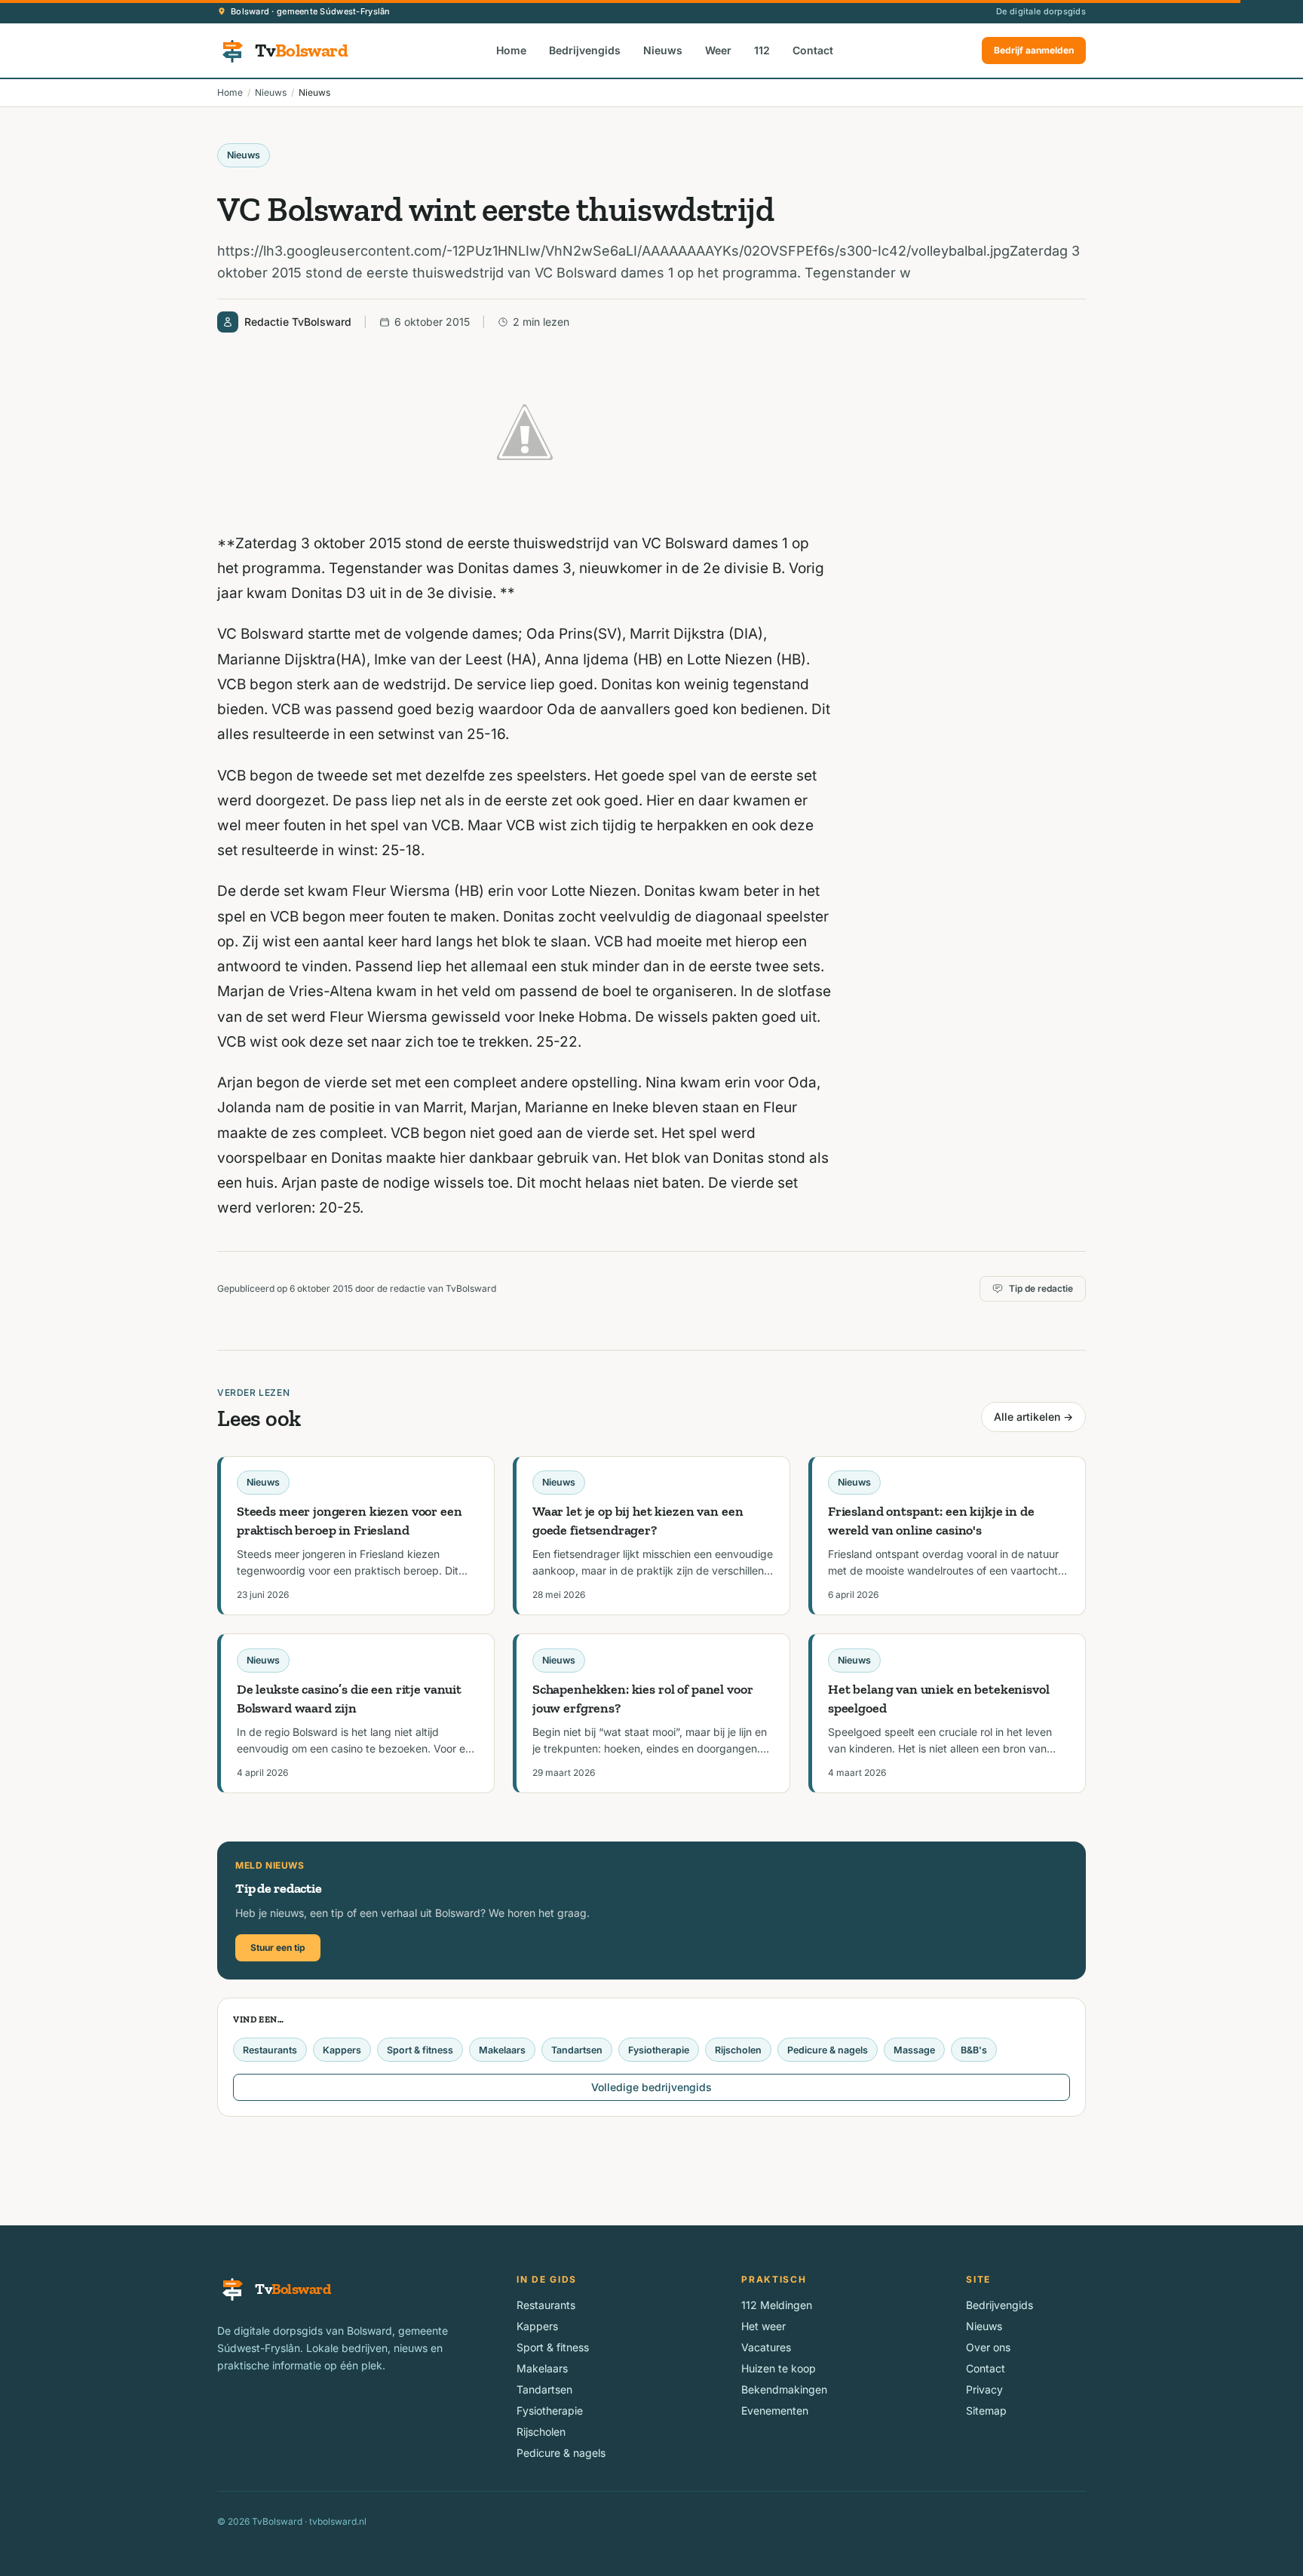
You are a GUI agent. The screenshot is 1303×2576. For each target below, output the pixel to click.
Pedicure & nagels (828, 2050)
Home (511, 50)
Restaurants (270, 2050)
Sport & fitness (420, 2050)
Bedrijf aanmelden (1034, 50)
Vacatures (766, 2347)
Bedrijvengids (585, 50)
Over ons (988, 2347)
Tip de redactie (1041, 1288)
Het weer (763, 2326)
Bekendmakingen (784, 2389)
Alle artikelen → (1033, 1417)
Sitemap (986, 2410)
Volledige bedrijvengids (651, 2087)
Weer (718, 50)
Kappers (342, 2050)
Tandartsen (577, 2050)
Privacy (984, 2389)
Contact (813, 50)
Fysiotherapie (659, 2050)
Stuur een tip (278, 1947)
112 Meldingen (777, 2305)
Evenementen (775, 2410)
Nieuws (663, 50)
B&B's (974, 2050)
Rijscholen (738, 2050)
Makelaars (502, 2050)
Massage (914, 2050)
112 (762, 50)
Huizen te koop (779, 2368)
